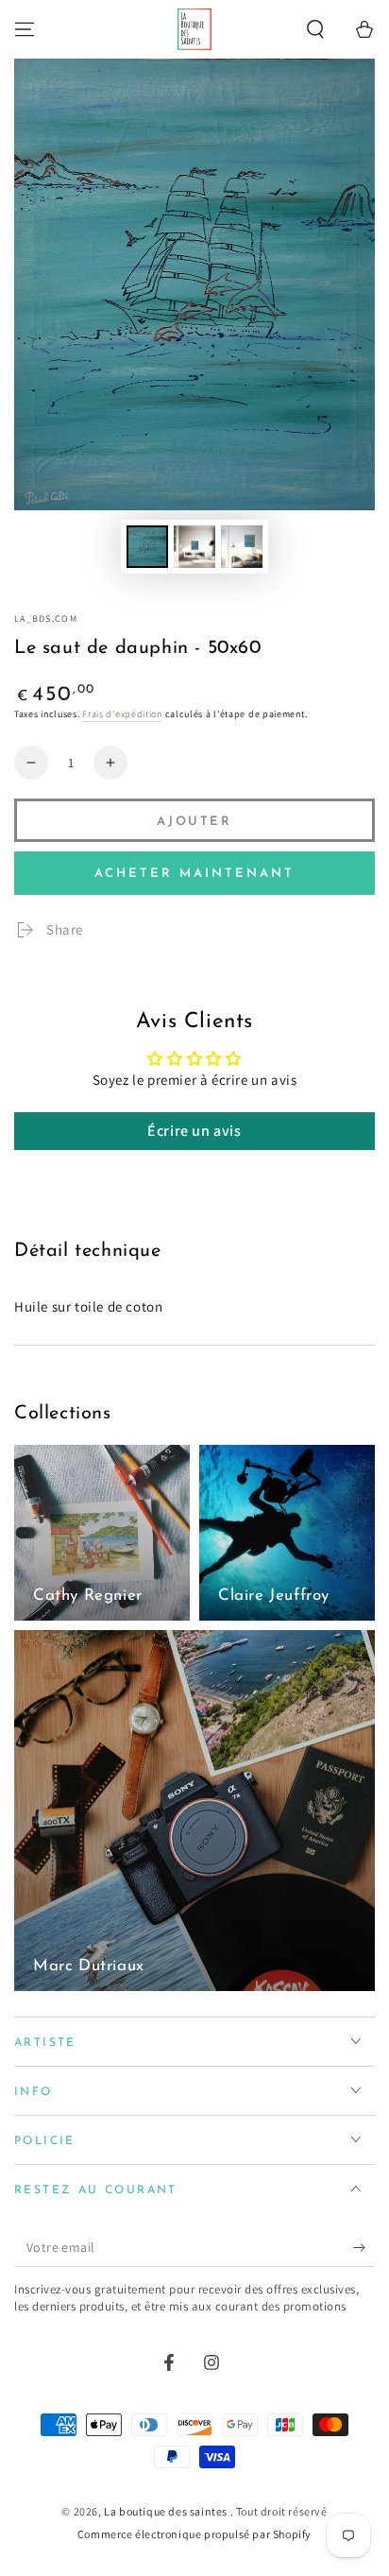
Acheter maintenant (194, 874)
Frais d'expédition (122, 714)
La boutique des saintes (167, 2511)
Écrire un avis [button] (194, 1131)
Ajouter (194, 822)
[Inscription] (364, 2248)
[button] (315, 29)
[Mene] (25, 29)
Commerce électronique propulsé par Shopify (194, 2534)
